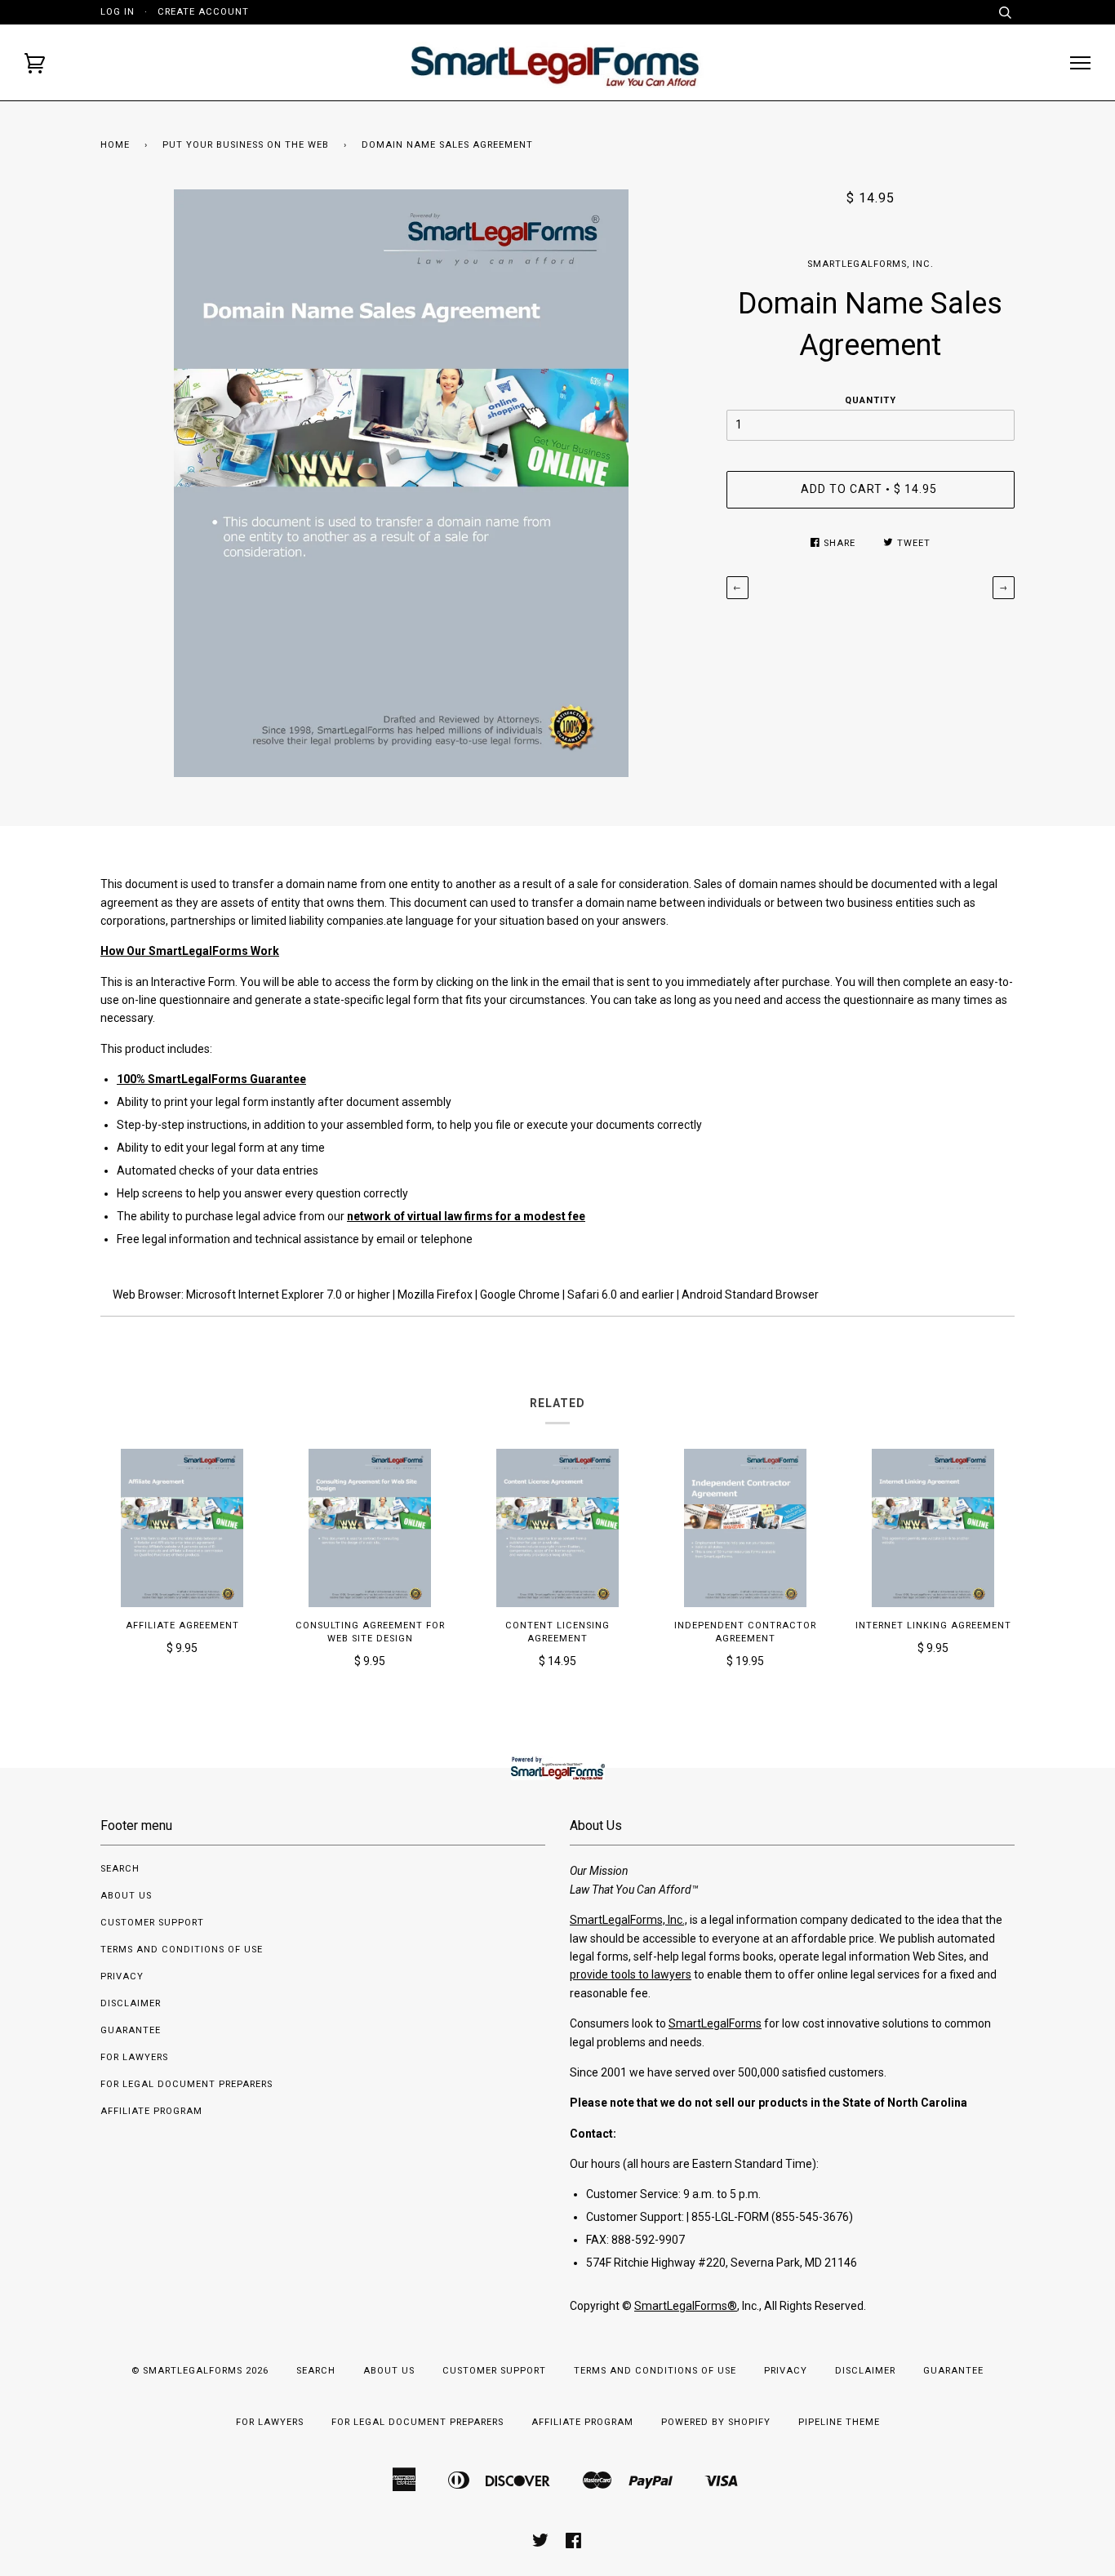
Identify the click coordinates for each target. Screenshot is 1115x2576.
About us (126, 1896)
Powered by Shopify (716, 2422)
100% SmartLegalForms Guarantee (211, 1079)
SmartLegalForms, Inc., (629, 1920)
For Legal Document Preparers (187, 2084)
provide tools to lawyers (631, 1974)
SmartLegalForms (715, 2023)
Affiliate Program (151, 2111)
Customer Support (152, 1923)
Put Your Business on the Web (246, 145)
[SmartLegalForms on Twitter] (541, 2544)
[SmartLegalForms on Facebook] (574, 2544)
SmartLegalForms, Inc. (871, 264)
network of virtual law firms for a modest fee (466, 1216)
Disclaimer (131, 2003)
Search (120, 1869)
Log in (118, 12)
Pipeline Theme (839, 2422)
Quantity (871, 400)
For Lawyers (134, 2057)
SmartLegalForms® (686, 2306)
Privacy (122, 1976)
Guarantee (131, 2030)
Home (115, 145)
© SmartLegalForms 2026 (200, 2371)
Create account (203, 12)
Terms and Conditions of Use (182, 1950)
